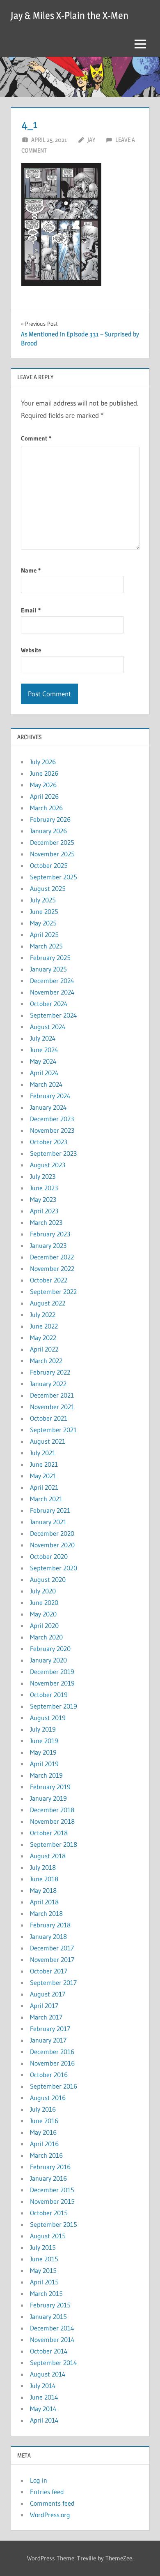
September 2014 (54, 2363)
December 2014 (52, 2328)
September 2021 (53, 1430)
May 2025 (43, 923)
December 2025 (52, 842)
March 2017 (46, 2017)
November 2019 (52, 1683)
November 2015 (52, 2201)
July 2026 (43, 762)
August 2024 (48, 1027)
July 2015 (43, 2247)
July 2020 (43, 1591)
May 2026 (43, 785)
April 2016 (44, 2144)
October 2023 (49, 1142)
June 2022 (44, 1326)
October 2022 (49, 1280)
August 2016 (48, 2098)
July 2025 (43, 900)
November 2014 (52, 2339)
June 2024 (44, 1050)
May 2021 (43, 1476)
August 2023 (48, 1165)
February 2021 (50, 1510)
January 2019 (48, 1798)
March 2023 (46, 1222)
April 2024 (44, 1073)
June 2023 (44, 1188)
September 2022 (53, 1291)
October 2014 (49, 2351)
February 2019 (50, 1787)
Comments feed (52, 2503)
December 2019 (52, 1672)
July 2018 (43, 1867)
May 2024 (43, 1061)
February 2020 (50, 1649)
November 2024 (52, 992)
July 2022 (43, 1315)
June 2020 (44, 1602)
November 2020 (52, 1545)
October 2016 (49, 2075)
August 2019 (48, 1718)
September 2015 (54, 2224)
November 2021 (52, 1407)
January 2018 (48, 1936)
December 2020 (52, 1533)
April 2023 (44, 1211)
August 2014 (48, 2374)
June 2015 (44, 2259)
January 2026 (48, 831)
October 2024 (49, 1004)
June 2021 (44, 1464)
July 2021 (43, 1453)
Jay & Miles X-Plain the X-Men (70, 15)
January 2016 (48, 2178)
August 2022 (48, 1303)
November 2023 (52, 1130)
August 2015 (48, 2236)
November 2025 (52, 854)
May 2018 (43, 1890)
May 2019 (43, 1752)
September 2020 (54, 1568)
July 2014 (43, 2386)
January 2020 (48, 1660)
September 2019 (54, 1706)
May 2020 (43, 1614)
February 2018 (50, 1925)
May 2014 (43, 2409)
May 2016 (43, 2132)
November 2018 (52, 1821)
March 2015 (46, 2293)
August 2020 (48, 1579)
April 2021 (44, 1487)
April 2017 (44, 2006)
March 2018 (46, 1913)
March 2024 (46, 1084)
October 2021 (49, 1418)
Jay (91, 140)
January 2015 (48, 2316)
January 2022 (48, 1384)
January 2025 (48, 969)
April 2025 (44, 934)
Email (31, 610)
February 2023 (50, 1234)
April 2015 (44, 2282)
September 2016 (54, 2086)
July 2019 (43, 1729)
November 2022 (52, 1268)
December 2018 (52, 1810)
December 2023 (52, 1119)
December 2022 (52, 1257)
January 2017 (48, 2040)
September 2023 (53, 1153)
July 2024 (43, 1038)
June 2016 (44, 2121)
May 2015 (43, 2270)
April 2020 (44, 1625)
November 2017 (52, 1959)
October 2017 (49, 1971)
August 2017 (48, 1994)
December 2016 (52, 2052)
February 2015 (50, 2305)
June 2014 (44, 2397)
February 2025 (50, 958)
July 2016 (43, 2109)
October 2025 (49, 865)
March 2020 (46, 1637)
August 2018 (48, 1856)
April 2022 (44, 1349)
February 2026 (50, 819)
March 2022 (46, 1361)
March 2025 (46, 946)
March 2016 (46, 2155)
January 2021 (48, 1522)
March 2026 (46, 808)
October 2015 (49, 2213)
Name (31, 570)
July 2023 (43, 1176)
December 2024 (52, 981)
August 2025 (48, 888)
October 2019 (49, 1695)
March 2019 (46, 1775)
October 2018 (49, 1833)
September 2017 (53, 1982)
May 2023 (43, 1199)
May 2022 (43, 1338)
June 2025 (44, 911)
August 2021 (48, 1441)
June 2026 (44, 773)
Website (31, 650)
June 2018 (44, 1879)
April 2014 (44, 2420)
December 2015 (52, 2190)
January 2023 (48, 1245)
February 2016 (50, 2167)
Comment (36, 438)
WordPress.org (50, 2515)
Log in (39, 2480)
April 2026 (44, 796)
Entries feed (47, 2492)
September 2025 (54, 877)
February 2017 (50, 2029)
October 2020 (49, 1556)
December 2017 (52, 1948)
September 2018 (54, 1844)
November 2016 (52, 2063)
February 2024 (50, 1096)
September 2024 (54, 1015)
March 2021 (46, 1499)
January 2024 (48, 1107)
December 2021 (52, 1395)
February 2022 (50, 1372)
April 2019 (44, 1764)
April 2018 (44, 1902)
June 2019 (44, 1741)
